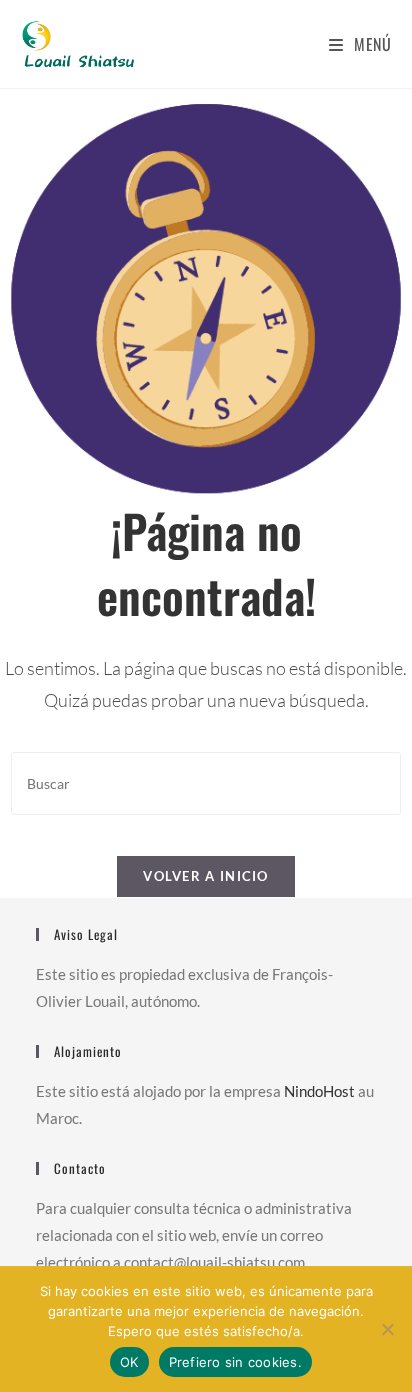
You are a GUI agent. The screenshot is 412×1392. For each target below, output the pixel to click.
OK (129, 1362)
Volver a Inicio (206, 876)
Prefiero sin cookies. (235, 1362)
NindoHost (319, 1091)
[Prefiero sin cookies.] (387, 1329)
